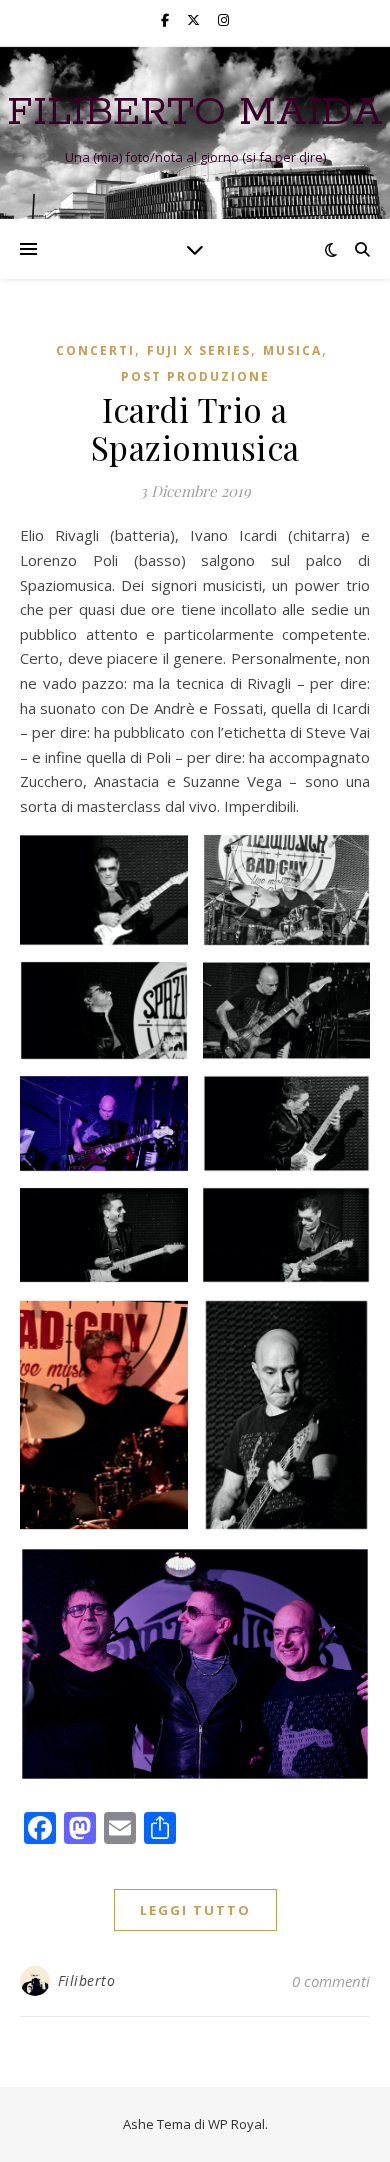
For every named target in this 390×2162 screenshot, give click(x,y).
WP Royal (236, 2124)
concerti (95, 350)
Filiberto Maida (195, 112)
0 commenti (331, 1981)
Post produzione (195, 376)
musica (292, 350)
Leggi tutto (195, 1910)
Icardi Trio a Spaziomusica (195, 428)
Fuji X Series (199, 350)
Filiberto (87, 1980)
